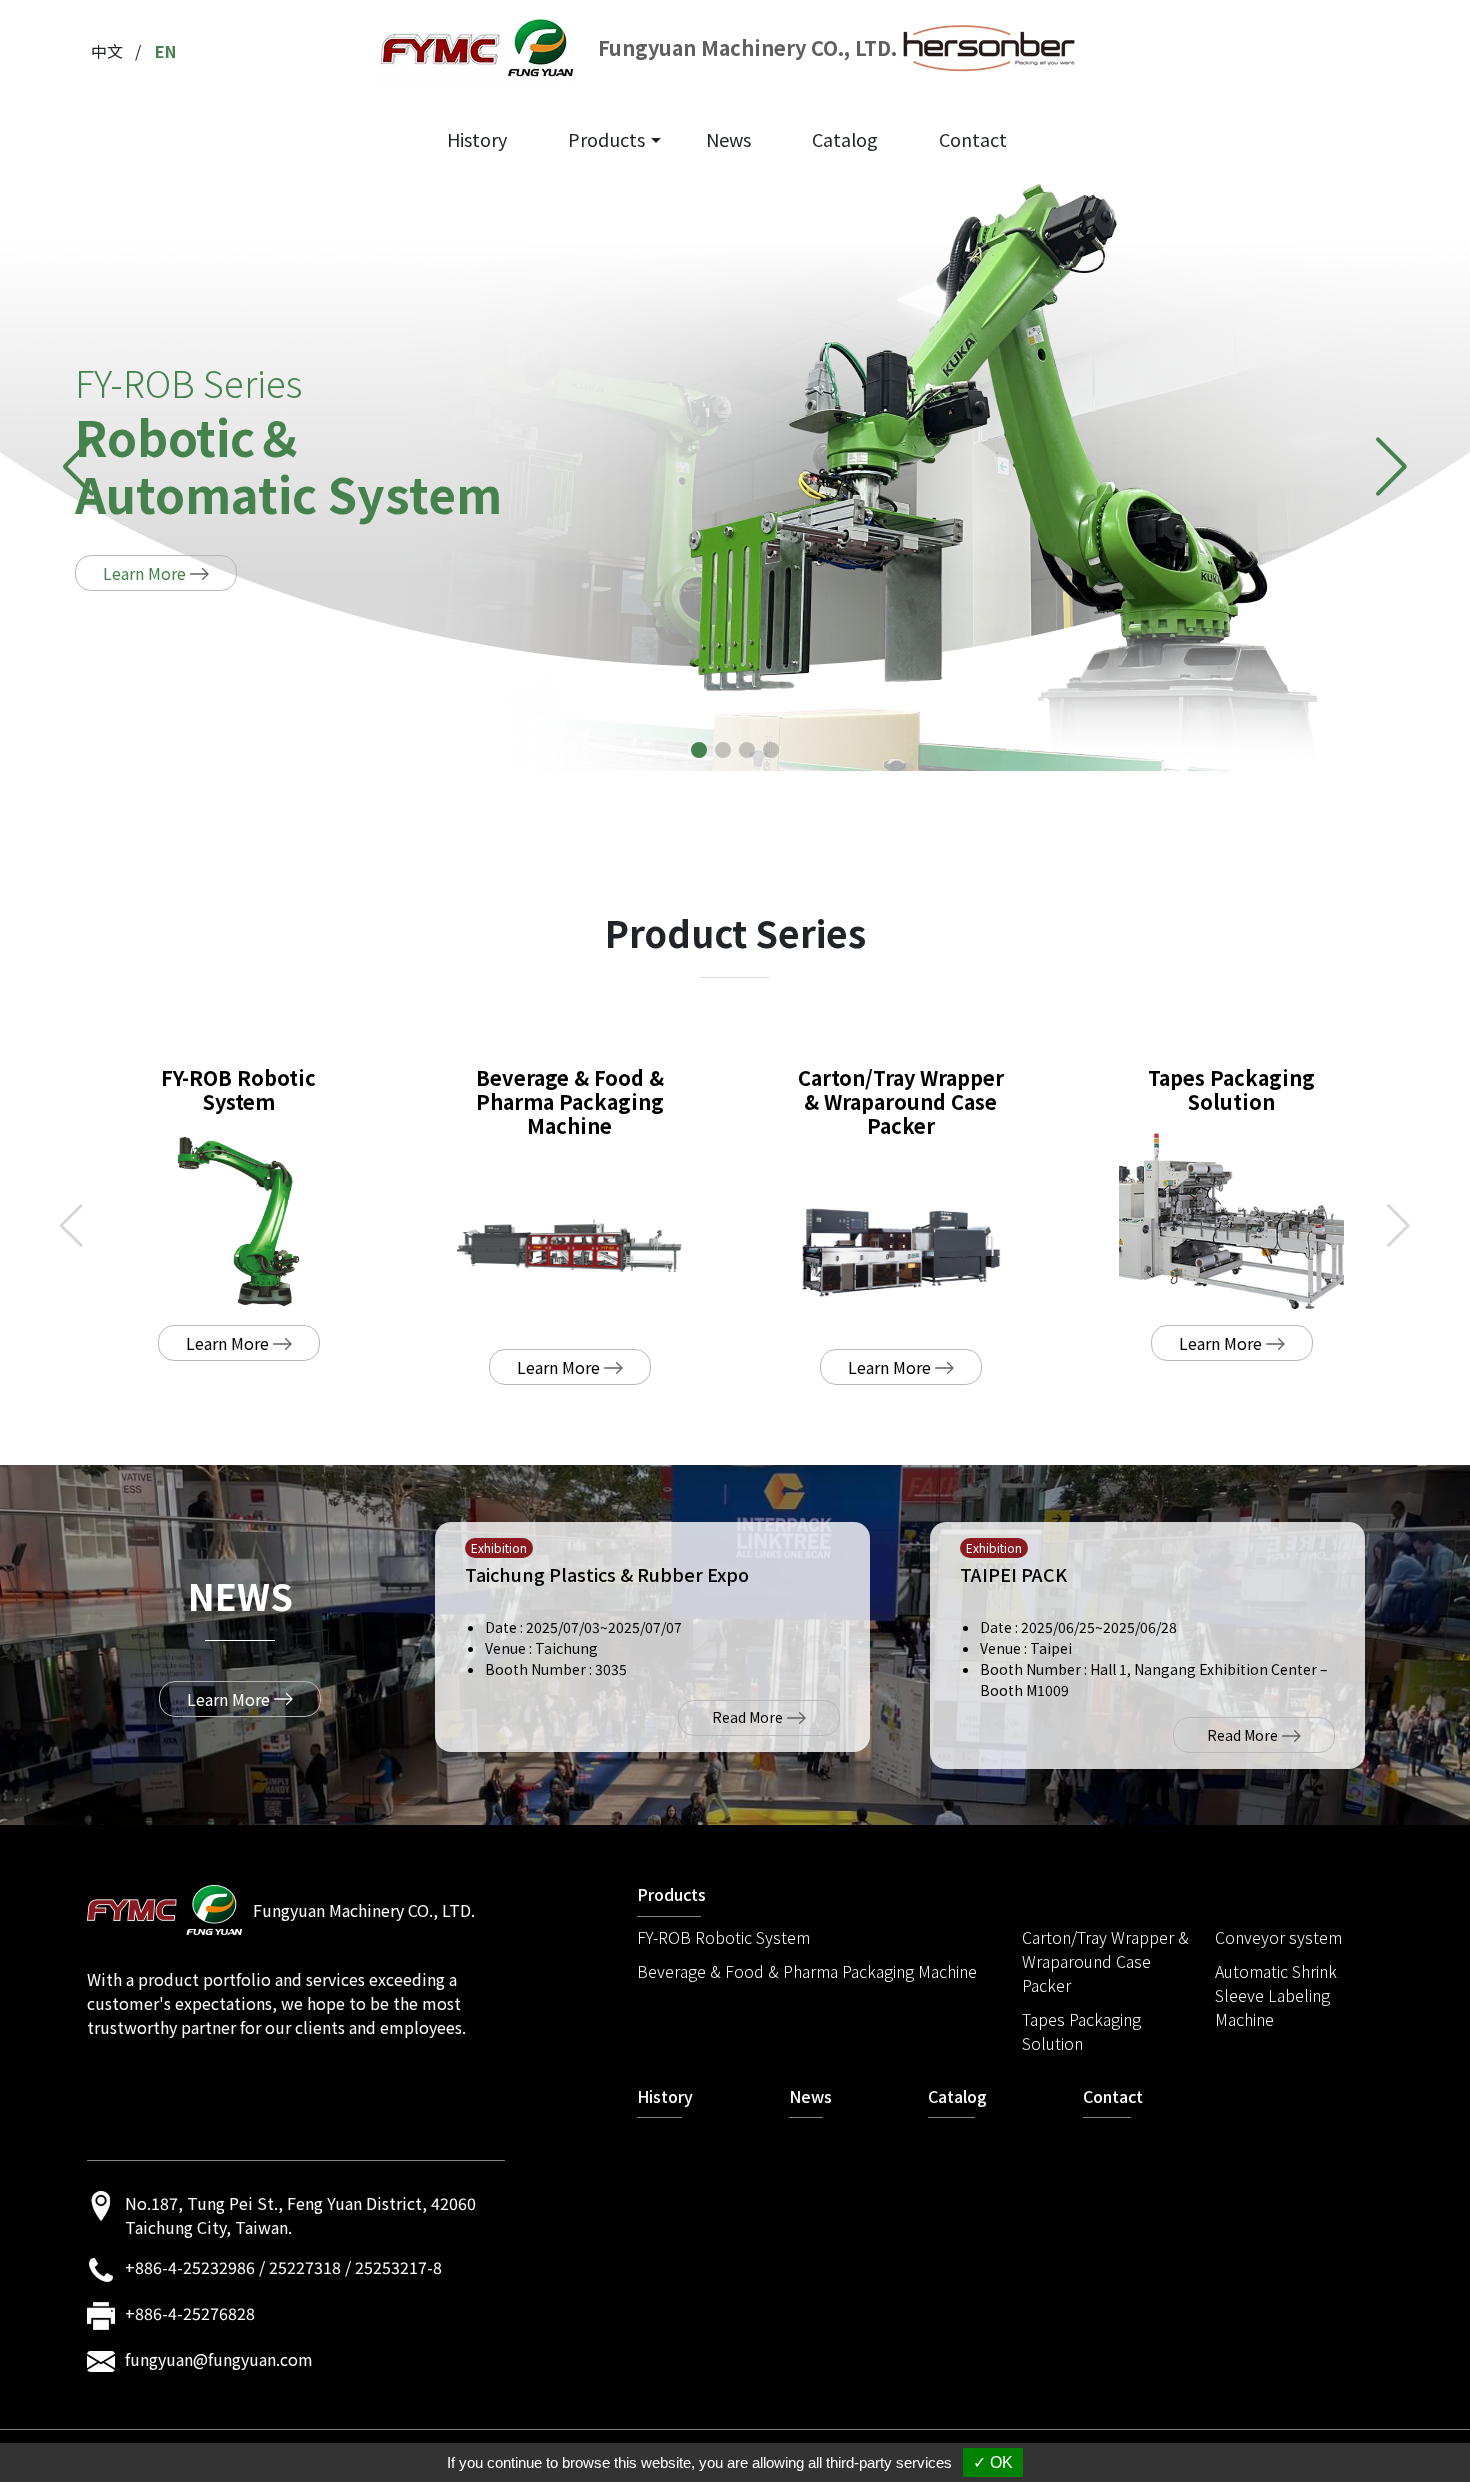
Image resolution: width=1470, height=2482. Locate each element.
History (477, 139)
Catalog (845, 139)
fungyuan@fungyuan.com (219, 2359)
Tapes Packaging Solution (1081, 2031)
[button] (699, 750)
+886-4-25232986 (190, 2267)
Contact (973, 139)
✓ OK (993, 2462)
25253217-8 (398, 2267)
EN (165, 51)
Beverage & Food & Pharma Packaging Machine (807, 1971)
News (728, 139)
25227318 (305, 2267)
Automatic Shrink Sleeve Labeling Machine (1276, 1995)
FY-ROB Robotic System (723, 1937)
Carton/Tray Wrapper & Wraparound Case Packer (1105, 1961)
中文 (107, 51)
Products (606, 139)
